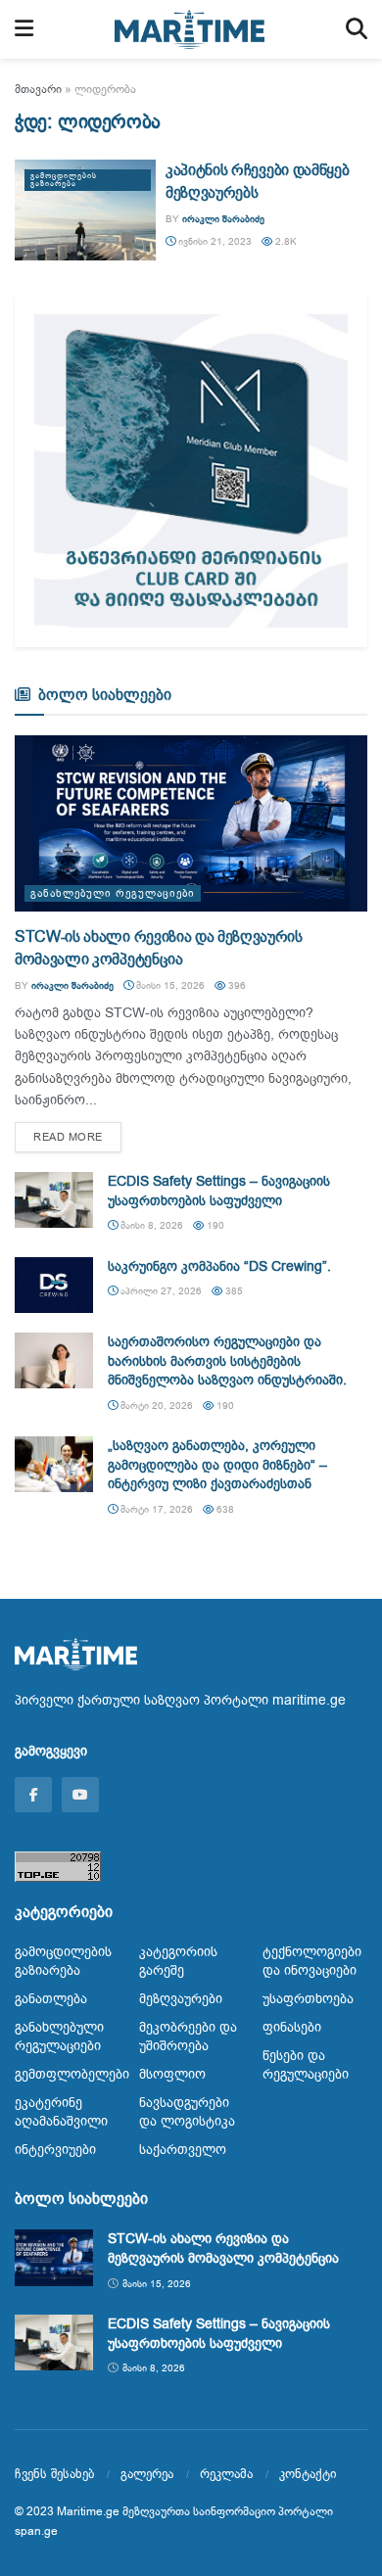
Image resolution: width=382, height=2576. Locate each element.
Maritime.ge (88, 2511)
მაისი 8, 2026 (150, 1225)
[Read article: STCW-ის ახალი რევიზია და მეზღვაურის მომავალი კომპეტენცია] (191, 823)
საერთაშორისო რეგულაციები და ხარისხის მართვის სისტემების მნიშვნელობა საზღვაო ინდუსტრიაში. (227, 1361)
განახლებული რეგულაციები (113, 893)
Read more (77, 1137)
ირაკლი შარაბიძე (223, 219)
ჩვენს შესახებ (54, 2474)
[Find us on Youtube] (80, 1795)
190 (214, 1225)
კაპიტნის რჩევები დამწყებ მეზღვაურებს (257, 181)
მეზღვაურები (181, 1999)
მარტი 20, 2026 (155, 1405)
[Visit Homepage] (190, 29)
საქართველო (183, 2150)
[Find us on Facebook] (33, 1795)
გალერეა (147, 2474)
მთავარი (38, 89)
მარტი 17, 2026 (155, 1509)
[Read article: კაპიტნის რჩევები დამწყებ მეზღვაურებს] (85, 210)
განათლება (51, 1999)
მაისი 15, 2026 (169, 985)
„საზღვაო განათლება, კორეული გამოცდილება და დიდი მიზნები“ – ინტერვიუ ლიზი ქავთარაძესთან (217, 1465)
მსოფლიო (172, 2074)
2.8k (285, 241)
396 (236, 985)
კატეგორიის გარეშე (178, 1961)
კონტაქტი (308, 2474)
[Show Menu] (24, 29)
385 (233, 1291)
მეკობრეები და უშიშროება (188, 2037)
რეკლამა (226, 2474)
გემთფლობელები (72, 2074)
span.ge (36, 2531)
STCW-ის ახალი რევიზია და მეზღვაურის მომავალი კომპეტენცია (159, 948)
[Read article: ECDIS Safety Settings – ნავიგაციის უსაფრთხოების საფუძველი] (54, 1200)
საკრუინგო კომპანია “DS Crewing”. (219, 1266)
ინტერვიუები (55, 2150)
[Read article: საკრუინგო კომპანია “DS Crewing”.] (54, 1285)
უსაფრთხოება (308, 1999)
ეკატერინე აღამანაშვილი (61, 2112)
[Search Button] (357, 29)
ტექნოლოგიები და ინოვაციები (312, 1961)
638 (224, 1509)
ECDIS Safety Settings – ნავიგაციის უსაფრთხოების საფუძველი (219, 1191)
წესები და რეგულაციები (306, 2065)
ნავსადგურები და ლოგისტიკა (187, 2112)
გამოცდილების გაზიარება (64, 180)
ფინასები (292, 2027)
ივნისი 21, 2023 (214, 241)
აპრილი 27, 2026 (160, 1291)
